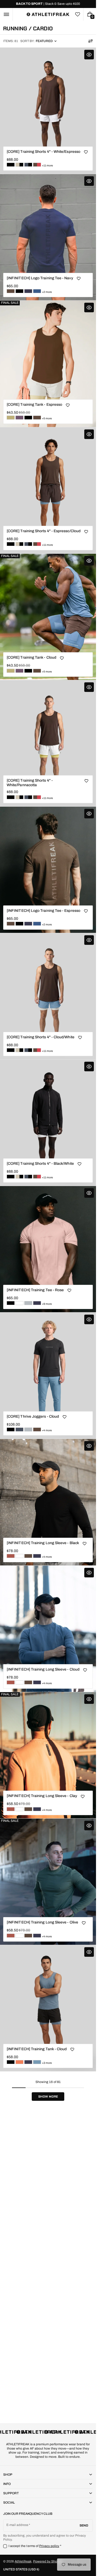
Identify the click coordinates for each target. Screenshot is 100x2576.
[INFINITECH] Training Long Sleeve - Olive (42, 1922)
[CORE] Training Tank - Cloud (31, 657)
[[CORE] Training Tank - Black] (28, 418)
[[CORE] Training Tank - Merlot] (19, 418)
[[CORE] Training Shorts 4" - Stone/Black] (19, 165)
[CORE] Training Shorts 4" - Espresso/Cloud (44, 531)
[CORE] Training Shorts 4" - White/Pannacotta (30, 783)
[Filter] (90, 41)
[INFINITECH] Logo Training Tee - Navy (40, 278)
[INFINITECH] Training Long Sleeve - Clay (42, 1796)
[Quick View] (89, 55)
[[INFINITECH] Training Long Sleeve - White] (19, 1556)
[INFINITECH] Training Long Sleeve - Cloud (43, 1669)
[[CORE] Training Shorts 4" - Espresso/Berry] (37, 165)
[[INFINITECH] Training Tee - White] (19, 1303)
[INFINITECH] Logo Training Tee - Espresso (43, 911)
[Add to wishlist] (86, 152)
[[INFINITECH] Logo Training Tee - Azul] (37, 291)
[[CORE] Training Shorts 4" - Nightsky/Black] (28, 165)
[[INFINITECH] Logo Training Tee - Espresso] (11, 291)
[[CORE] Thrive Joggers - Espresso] (37, 1429)
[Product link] (48, 111)
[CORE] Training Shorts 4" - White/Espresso (43, 152)
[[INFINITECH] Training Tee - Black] (11, 1303)
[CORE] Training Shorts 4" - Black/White (40, 1164)
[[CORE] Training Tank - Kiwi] (11, 418)
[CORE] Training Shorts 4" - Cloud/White (41, 1037)
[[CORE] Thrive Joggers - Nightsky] (19, 1429)
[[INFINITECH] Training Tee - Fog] (28, 1303)
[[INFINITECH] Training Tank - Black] (11, 2062)
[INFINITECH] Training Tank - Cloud (37, 2049)
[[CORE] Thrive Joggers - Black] (11, 1429)
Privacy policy (49, 2546)
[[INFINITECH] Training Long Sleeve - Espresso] (28, 1556)
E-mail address (17, 2525)
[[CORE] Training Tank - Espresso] (37, 418)
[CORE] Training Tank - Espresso (34, 405)
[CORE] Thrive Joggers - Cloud (33, 1416)
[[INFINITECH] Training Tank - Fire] (19, 2062)
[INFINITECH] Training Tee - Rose (35, 1290)
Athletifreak (23, 2561)
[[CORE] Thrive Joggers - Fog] (28, 1429)
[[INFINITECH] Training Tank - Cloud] (37, 2062)
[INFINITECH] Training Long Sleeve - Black (43, 1543)
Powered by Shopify (48, 2561)
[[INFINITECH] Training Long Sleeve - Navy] (37, 1556)
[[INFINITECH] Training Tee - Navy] (37, 1303)
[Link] (48, 4)
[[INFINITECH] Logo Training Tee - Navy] (28, 291)
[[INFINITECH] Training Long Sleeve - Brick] (11, 1556)
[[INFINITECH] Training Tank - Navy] (28, 2062)
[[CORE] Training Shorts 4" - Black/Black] (11, 165)
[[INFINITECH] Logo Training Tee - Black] (19, 291)
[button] (6, 14)
